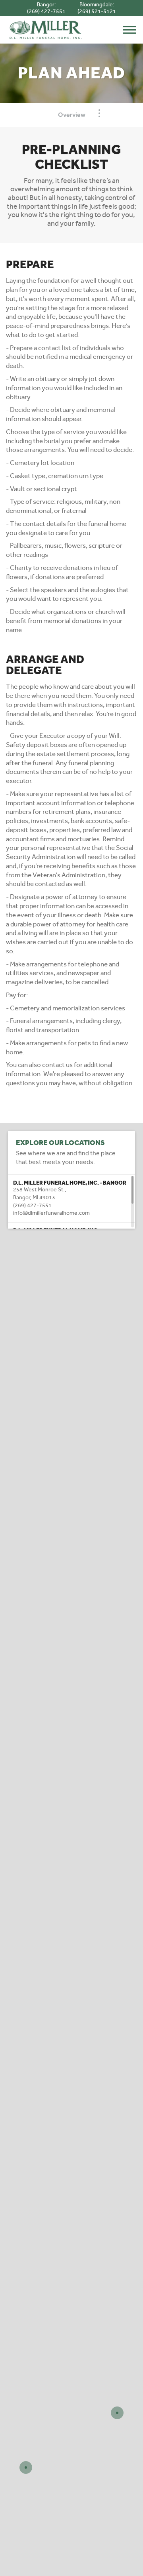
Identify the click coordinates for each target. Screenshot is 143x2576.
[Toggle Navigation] (99, 113)
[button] (71, 1198)
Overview (72, 115)
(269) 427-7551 (46, 11)
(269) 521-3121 (97, 11)
